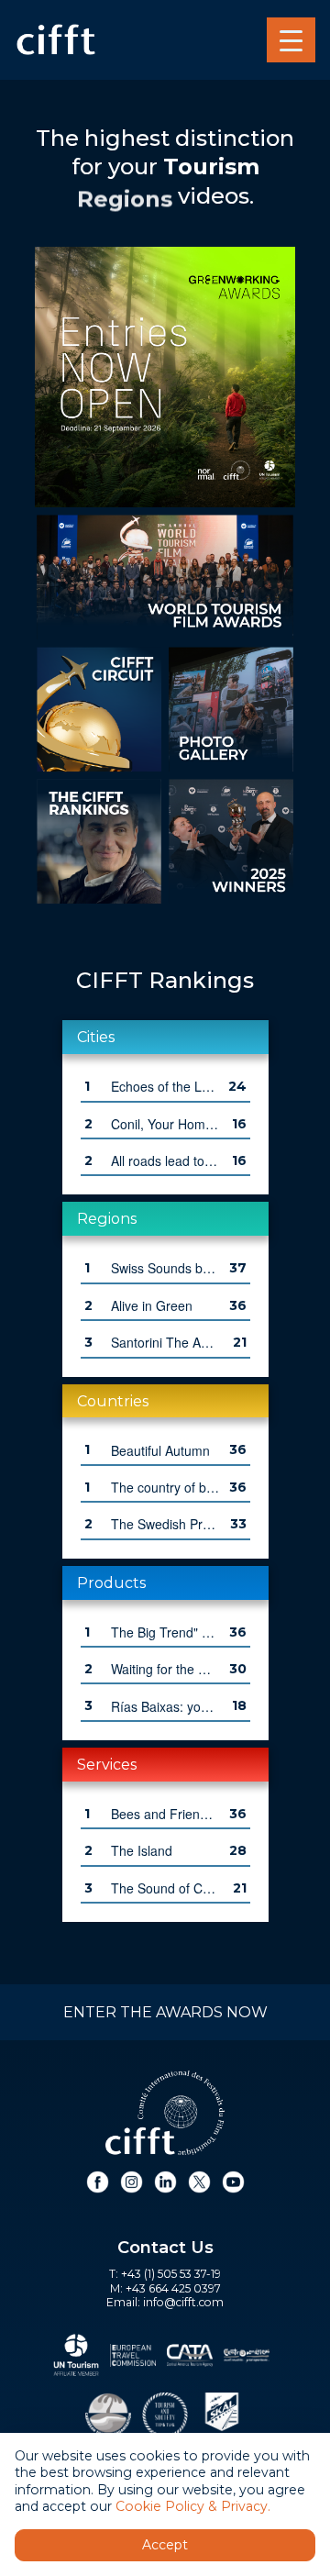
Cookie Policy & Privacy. (193, 2506)
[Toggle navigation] (291, 40)
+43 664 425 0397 (173, 2288)
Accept (165, 2545)
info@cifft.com (183, 2302)
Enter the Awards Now (165, 2012)
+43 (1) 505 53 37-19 (171, 2274)
